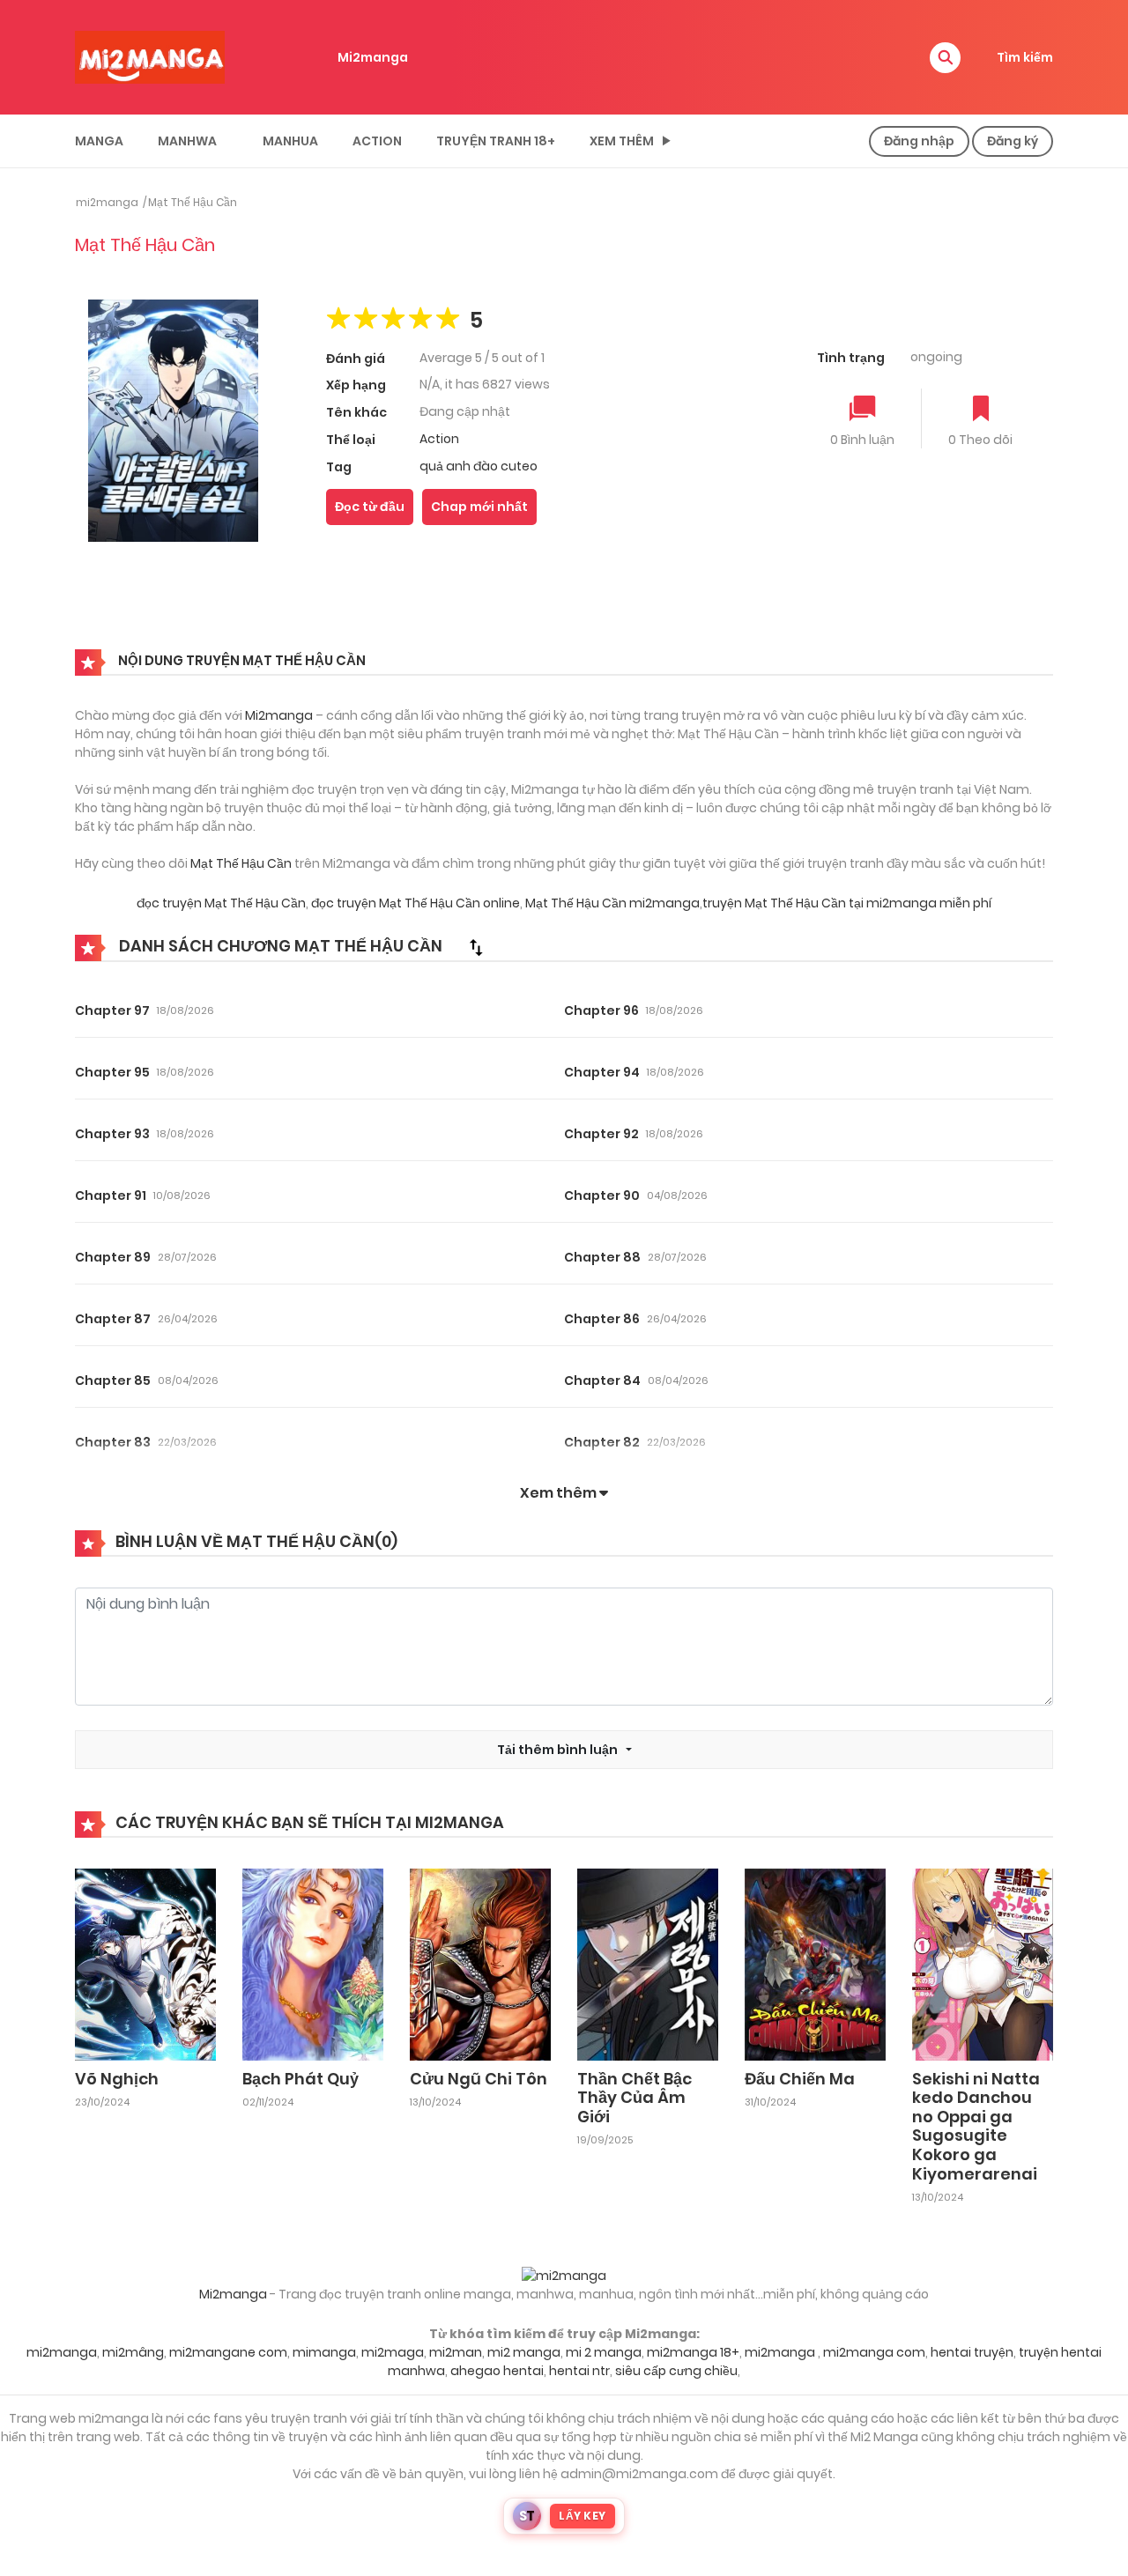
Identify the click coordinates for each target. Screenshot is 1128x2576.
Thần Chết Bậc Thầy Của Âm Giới (634, 2098)
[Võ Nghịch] (145, 1963)
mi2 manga (524, 2352)
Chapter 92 (601, 1134)
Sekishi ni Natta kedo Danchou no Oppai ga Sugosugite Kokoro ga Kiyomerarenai (976, 2126)
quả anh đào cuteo (479, 466)
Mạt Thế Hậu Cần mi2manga (612, 903)
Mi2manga (373, 57)
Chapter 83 (113, 1442)
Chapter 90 (602, 1195)
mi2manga (107, 202)
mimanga (324, 2352)
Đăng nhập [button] (919, 141)
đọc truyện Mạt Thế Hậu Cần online (416, 903)
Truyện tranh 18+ (496, 141)
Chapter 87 (113, 1319)
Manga (99, 141)
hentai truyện (972, 2352)
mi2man (456, 2352)
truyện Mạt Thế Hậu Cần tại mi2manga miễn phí (847, 903)
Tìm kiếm (1025, 57)
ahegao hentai (497, 2371)
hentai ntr (579, 2371)
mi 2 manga (604, 2352)
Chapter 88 (602, 1257)
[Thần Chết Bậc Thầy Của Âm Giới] (648, 1963)
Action (377, 141)
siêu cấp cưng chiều (676, 2371)
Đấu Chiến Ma (800, 2079)
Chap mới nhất (479, 507)
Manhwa (187, 141)
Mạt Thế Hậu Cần (193, 202)
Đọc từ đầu (370, 507)
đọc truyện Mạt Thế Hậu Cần (221, 903)
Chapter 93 (112, 1134)
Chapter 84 (602, 1381)
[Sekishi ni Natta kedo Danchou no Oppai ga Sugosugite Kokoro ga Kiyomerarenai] (983, 1963)
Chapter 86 (602, 1319)
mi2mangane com (228, 2352)
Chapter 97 (112, 1010)
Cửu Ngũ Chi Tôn (479, 2079)
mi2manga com (874, 2352)
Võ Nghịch (117, 2079)
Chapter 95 (112, 1072)
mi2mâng (133, 2352)
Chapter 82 (602, 1442)
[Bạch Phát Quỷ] (313, 1963)
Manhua (290, 141)
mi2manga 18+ (693, 2352)
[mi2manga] (150, 56)
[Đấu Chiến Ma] (815, 1963)
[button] (945, 58)
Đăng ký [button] (1013, 141)
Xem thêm (622, 141)
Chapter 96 (601, 1010)
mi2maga (393, 2352)
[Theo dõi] (981, 410)
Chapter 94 (602, 1072)
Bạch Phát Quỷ (301, 2079)
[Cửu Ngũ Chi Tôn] (480, 1963)
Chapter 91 (111, 1195)
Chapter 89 (113, 1257)
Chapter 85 (113, 1381)
